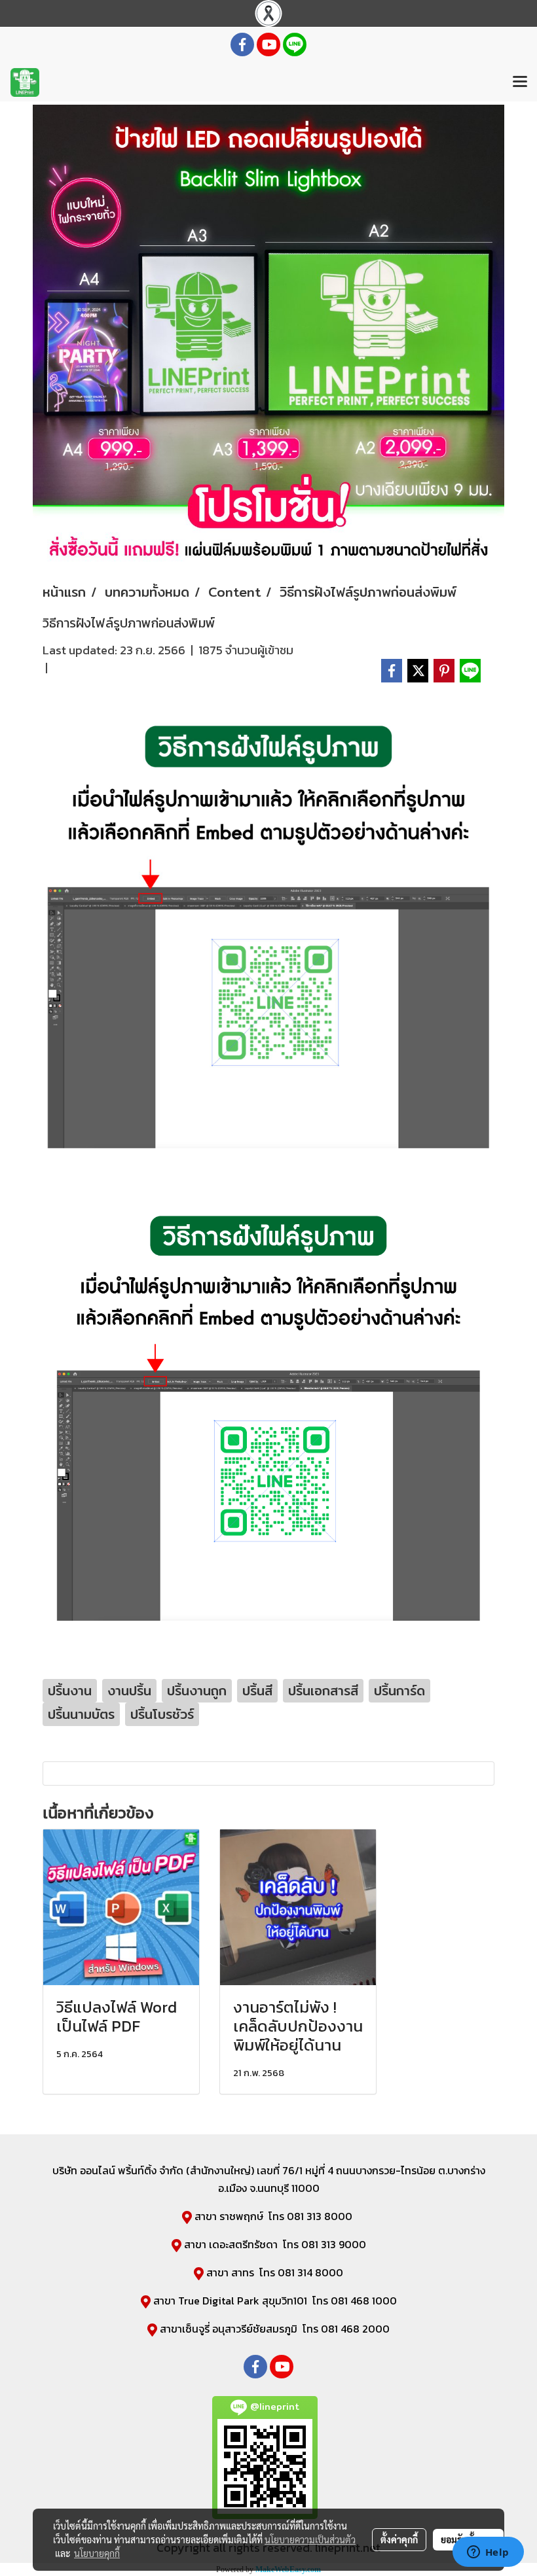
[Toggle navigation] (520, 82)
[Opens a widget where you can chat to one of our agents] (488, 2553)
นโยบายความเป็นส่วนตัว (310, 2539)
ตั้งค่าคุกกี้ (399, 2539)
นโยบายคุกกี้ (97, 2553)
